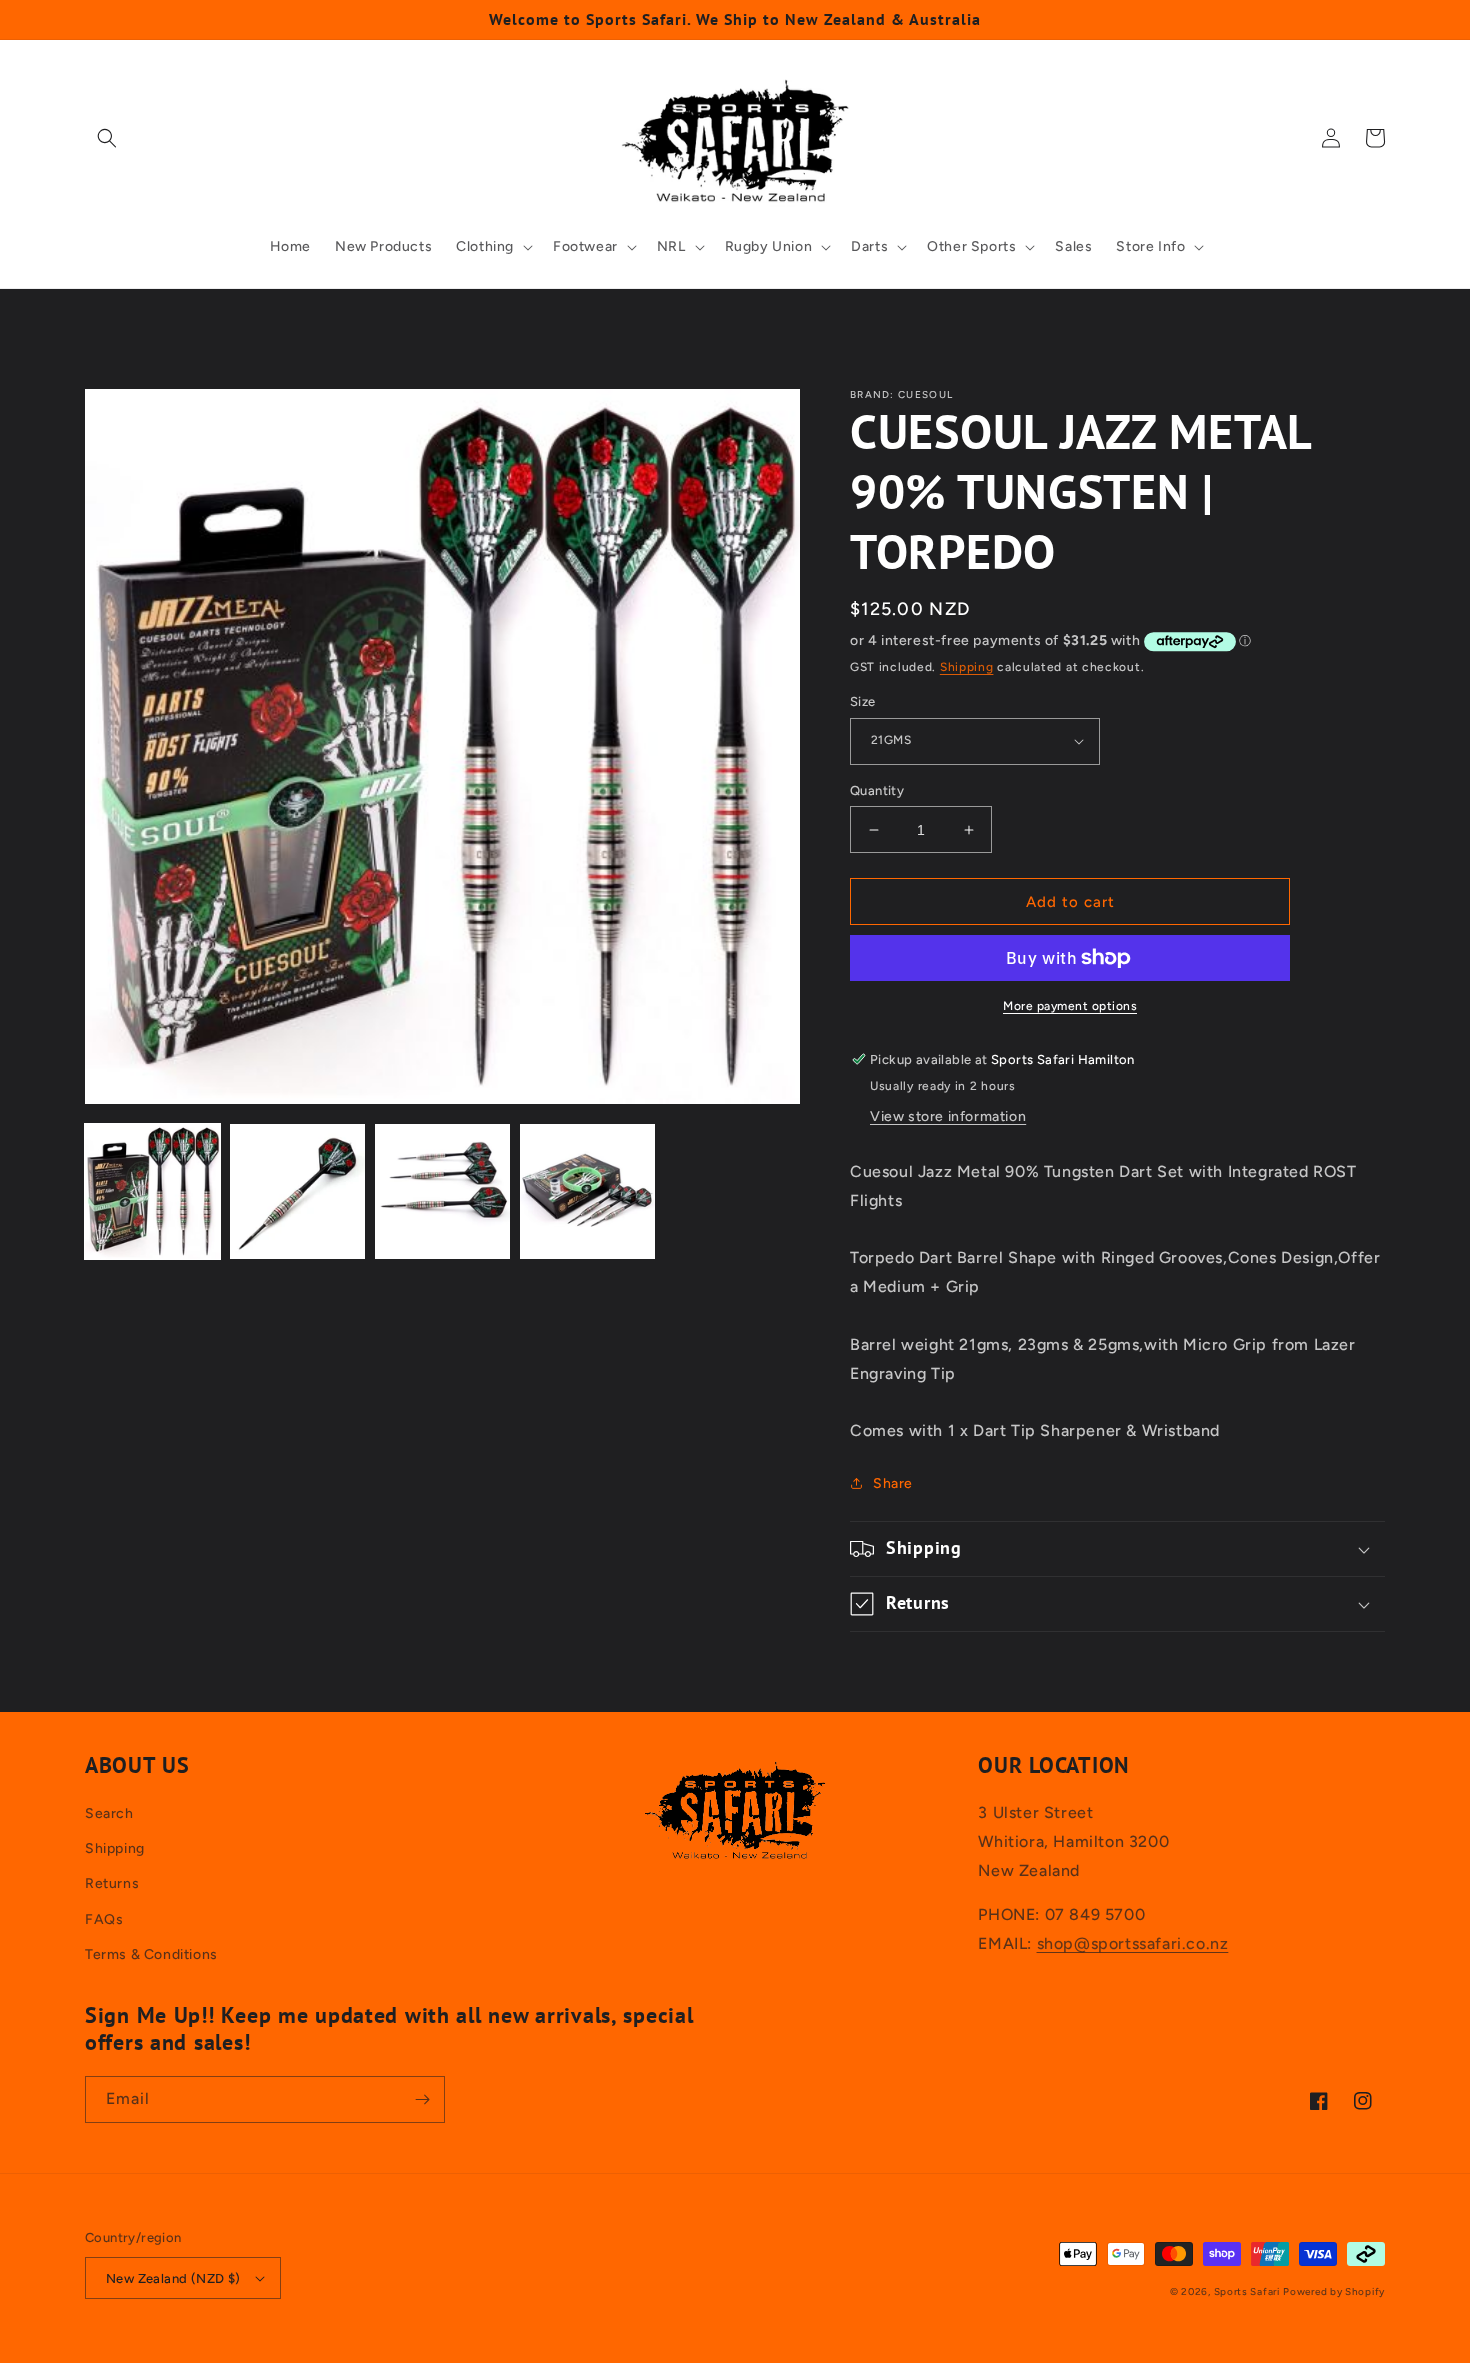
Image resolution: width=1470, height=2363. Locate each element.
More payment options (1070, 1006)
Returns (112, 1883)
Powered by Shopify (1334, 2291)
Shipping (967, 667)
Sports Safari (1247, 2291)
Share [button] (893, 1483)
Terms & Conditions (151, 1954)
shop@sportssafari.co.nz (1133, 1943)
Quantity (877, 790)
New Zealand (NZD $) (173, 2278)
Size (863, 701)
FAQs (104, 1919)
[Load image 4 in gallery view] (587, 1191)
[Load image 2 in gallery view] (297, 1191)
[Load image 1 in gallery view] (152, 1191)
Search (109, 1813)
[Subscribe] (422, 2099)
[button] (107, 138)
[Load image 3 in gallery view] (442, 1191)
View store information (948, 1116)
